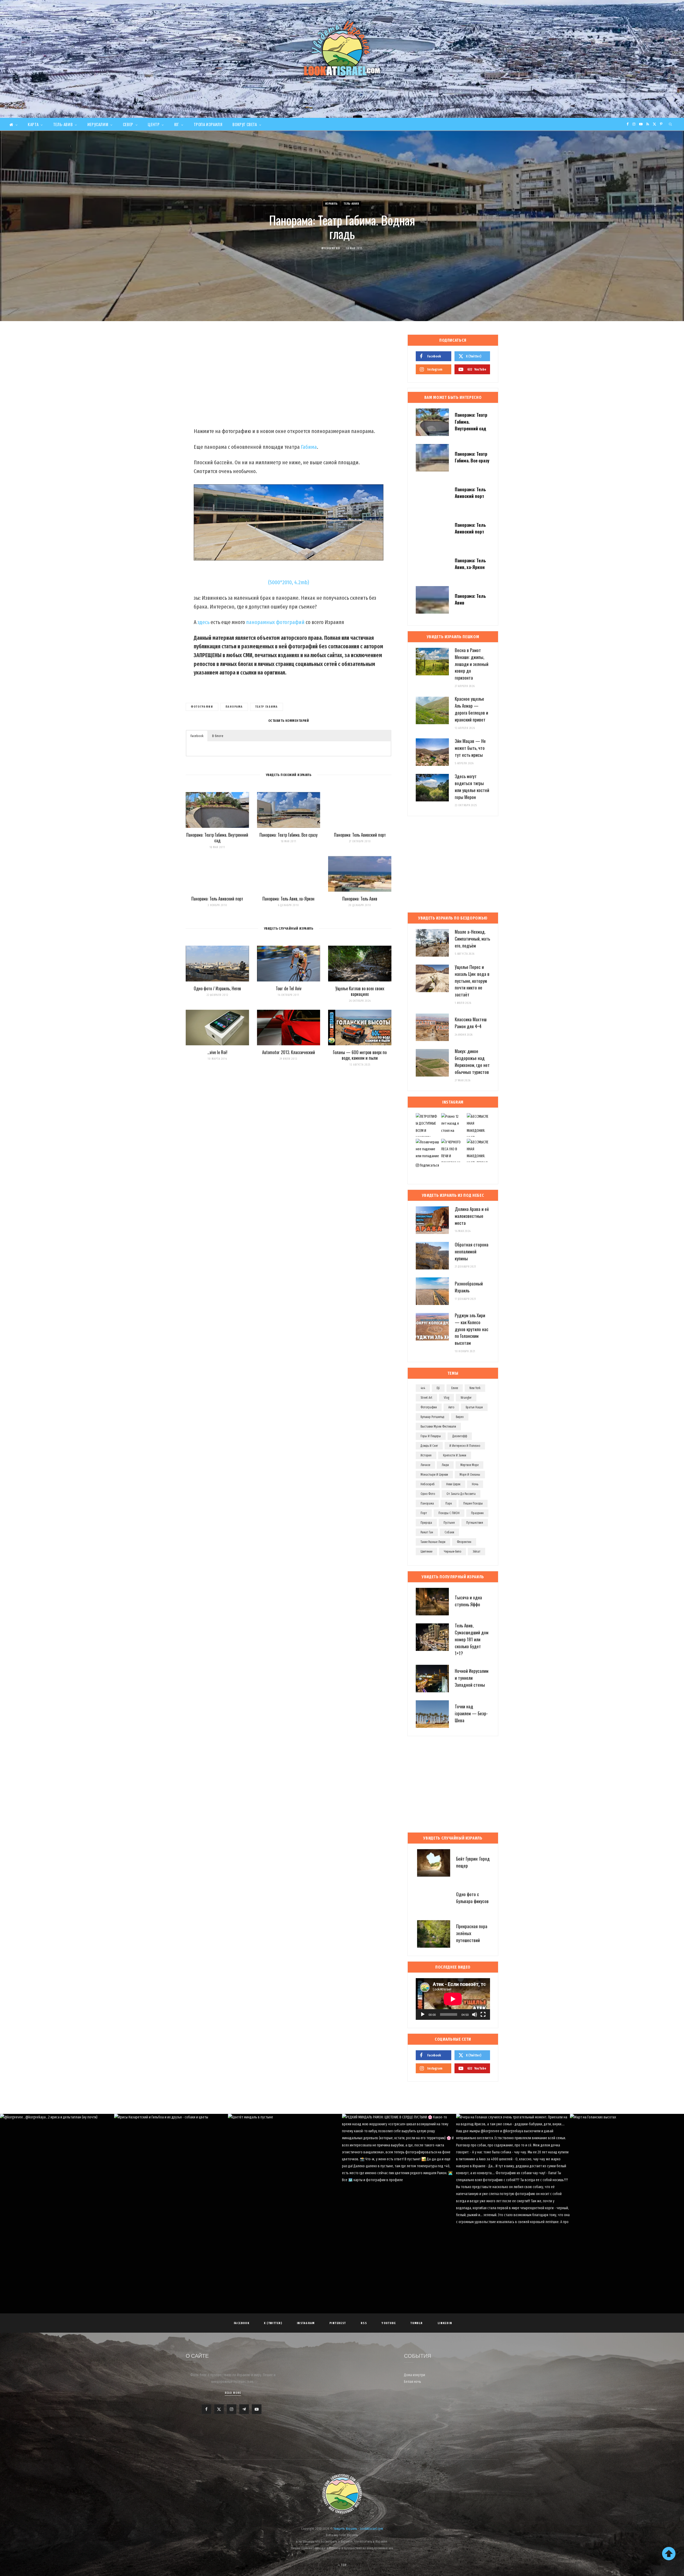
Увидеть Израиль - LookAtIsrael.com (358, 2529)
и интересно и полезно (465, 1446)
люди (445, 1465)
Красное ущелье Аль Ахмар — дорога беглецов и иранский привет (471, 709)
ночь (475, 1484)
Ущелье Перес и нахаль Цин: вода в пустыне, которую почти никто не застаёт (472, 981)
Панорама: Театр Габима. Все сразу (288, 835)
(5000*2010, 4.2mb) (289, 582)
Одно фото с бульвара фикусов (472, 1898)
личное (425, 1465)
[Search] (671, 124)
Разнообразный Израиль (469, 1287)
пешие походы (473, 1503)
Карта (33, 124)
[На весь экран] (483, 2014)
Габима (309, 447)
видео (460, 1417)
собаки (449, 1532)
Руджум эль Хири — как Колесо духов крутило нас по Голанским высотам (472, 1329)
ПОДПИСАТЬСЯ (345, 2164)
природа (426, 1523)
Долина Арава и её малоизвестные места (472, 1216)
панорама (234, 707)
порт (424, 1513)
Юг (177, 124)
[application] (453, 1999)
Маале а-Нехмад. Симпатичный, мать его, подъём (472, 939)
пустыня (449, 1523)
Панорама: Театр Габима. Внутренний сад (217, 838)
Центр (154, 124)
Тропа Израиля (208, 124)
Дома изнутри (415, 2375)
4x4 (423, 1388)
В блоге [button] (218, 736)
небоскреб (428, 1484)
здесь (203, 622)
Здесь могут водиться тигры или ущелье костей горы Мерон (472, 786)
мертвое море (469, 1465)
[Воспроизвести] (423, 2014)
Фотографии (202, 707)
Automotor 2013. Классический (289, 1052)
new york (475, 1388)
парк (449, 1503)
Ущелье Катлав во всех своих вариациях (360, 991)
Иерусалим (98, 124)
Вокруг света (245, 124)
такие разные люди (433, 1542)
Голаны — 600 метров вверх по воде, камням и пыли (360, 1055)
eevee (455, 1388)
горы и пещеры (431, 1436)
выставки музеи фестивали (438, 1427)
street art (426, 1398)
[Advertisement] (289, 377)
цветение (426, 1552)
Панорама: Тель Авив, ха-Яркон (288, 899)
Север (128, 124)
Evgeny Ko (333, 248)
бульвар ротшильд (432, 1417)
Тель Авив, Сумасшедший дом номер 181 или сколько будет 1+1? (472, 1639)
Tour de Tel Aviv (289, 988)
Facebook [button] (197, 736)
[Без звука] (475, 2014)
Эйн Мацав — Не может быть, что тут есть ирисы (470, 748)
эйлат (477, 1552)
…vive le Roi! (217, 1052)
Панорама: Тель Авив (360, 899)
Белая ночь (413, 2382)
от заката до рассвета (461, 1494)
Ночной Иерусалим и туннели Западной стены (472, 1678)
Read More (233, 2393)
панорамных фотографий (275, 622)
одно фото (428, 1494)
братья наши (474, 1407)
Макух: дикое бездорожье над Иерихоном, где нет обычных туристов (472, 1061)
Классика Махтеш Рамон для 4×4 (471, 1023)
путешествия (475, 1523)
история (426, 1455)
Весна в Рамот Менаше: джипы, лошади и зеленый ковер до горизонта (472, 664)
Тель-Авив (63, 124)
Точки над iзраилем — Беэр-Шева (471, 1713)
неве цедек (453, 1484)
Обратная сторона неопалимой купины (472, 1251)
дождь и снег (429, 1446)
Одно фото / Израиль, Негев (217, 988)
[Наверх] (669, 2554)
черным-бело (452, 1552)
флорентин (464, 1542)
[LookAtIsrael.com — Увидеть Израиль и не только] (342, 48)
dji (438, 1388)
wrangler (466, 1398)
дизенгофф (460, 1436)
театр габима (267, 707)
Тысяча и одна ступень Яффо (468, 1601)
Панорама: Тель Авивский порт (360, 835)
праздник (477, 1513)
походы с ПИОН (449, 1513)
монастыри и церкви (434, 1475)
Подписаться (429, 1165)
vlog (446, 1398)
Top (343, 2565)
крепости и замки (455, 1455)
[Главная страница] (13, 124)
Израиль (331, 204)
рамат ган (427, 1532)
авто (451, 1407)
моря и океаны (470, 1475)
